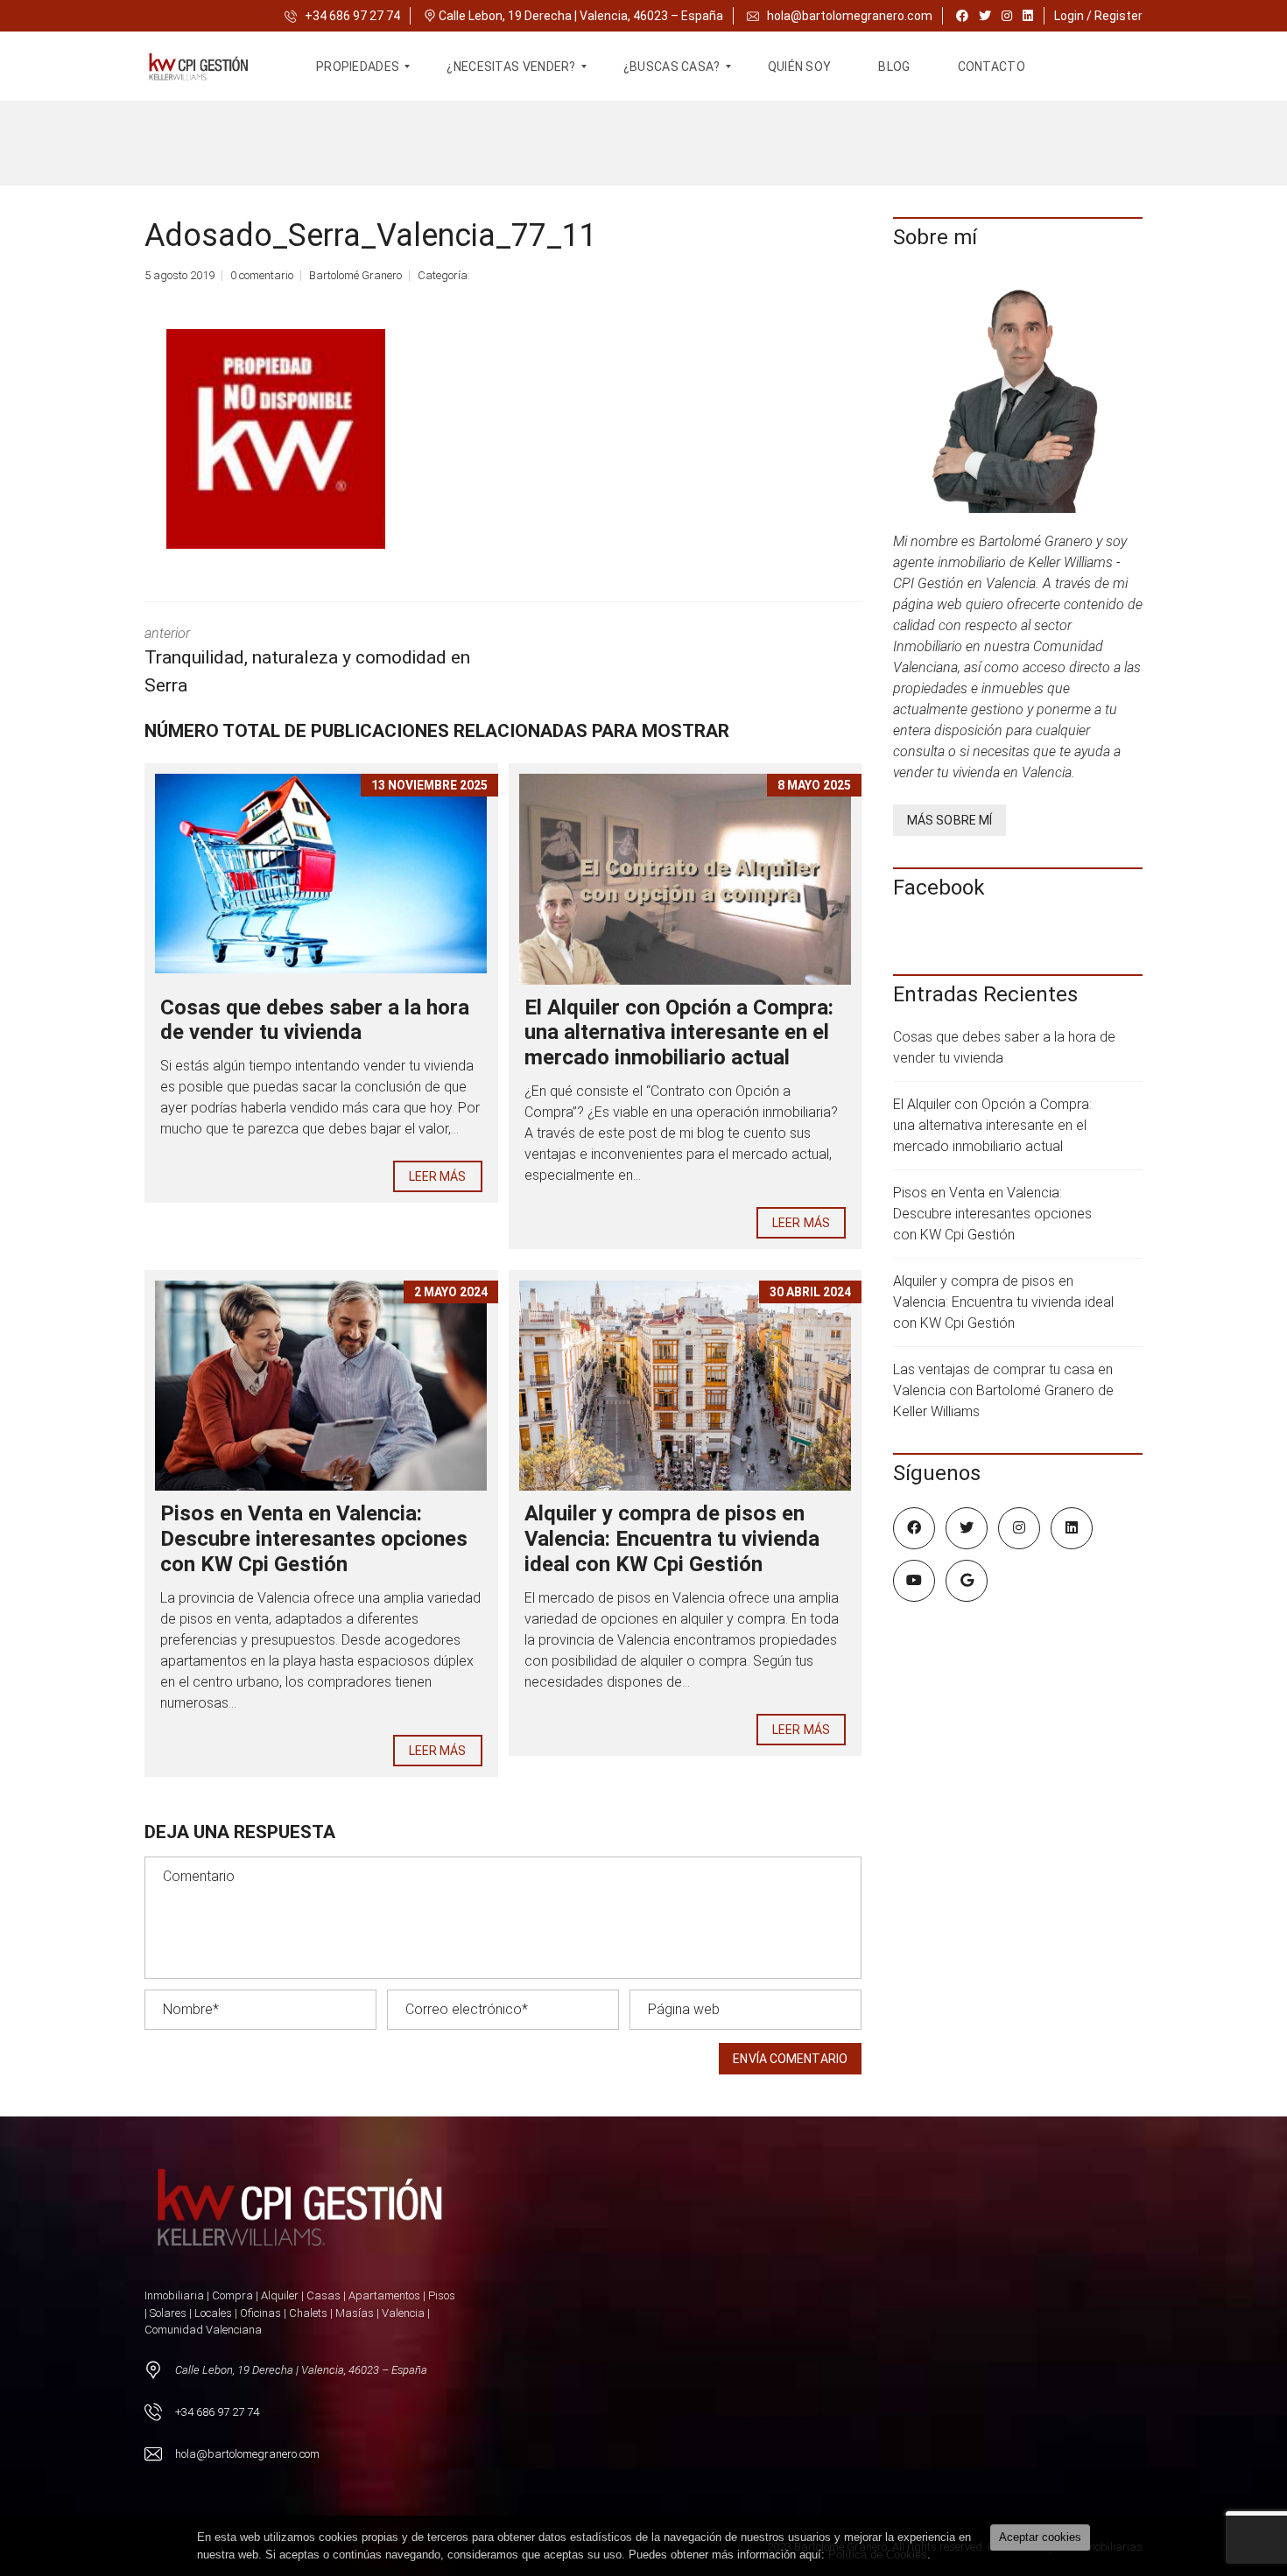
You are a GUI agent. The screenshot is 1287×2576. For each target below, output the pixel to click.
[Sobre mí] (1018, 396)
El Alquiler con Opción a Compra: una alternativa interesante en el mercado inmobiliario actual (679, 1033)
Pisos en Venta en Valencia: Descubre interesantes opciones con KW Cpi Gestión (314, 1539)
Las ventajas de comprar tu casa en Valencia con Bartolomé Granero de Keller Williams (1003, 1390)
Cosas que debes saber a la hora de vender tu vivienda (315, 1020)
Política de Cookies (878, 2555)
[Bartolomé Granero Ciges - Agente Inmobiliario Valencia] (209, 67)
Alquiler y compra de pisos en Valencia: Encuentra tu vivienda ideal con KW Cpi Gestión (672, 1539)
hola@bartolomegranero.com (850, 16)
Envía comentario (790, 2059)
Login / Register (1098, 16)
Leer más (438, 1176)
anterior (307, 660)
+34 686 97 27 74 (351, 16)
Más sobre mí (949, 820)
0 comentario (262, 275)
